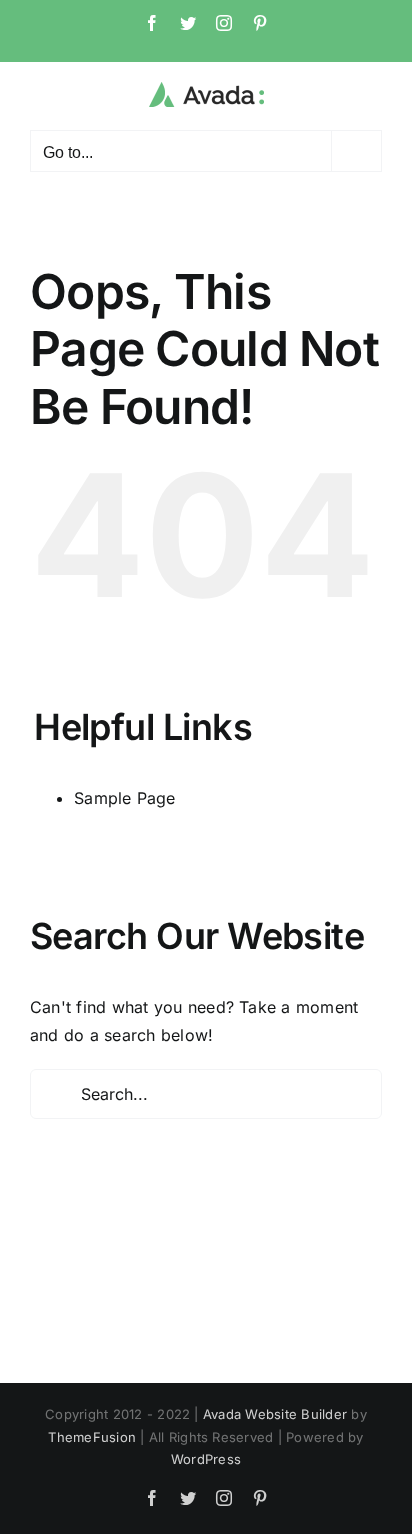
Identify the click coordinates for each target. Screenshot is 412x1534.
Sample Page (125, 798)
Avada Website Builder (275, 1414)
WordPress (206, 1459)
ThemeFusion (92, 1437)
